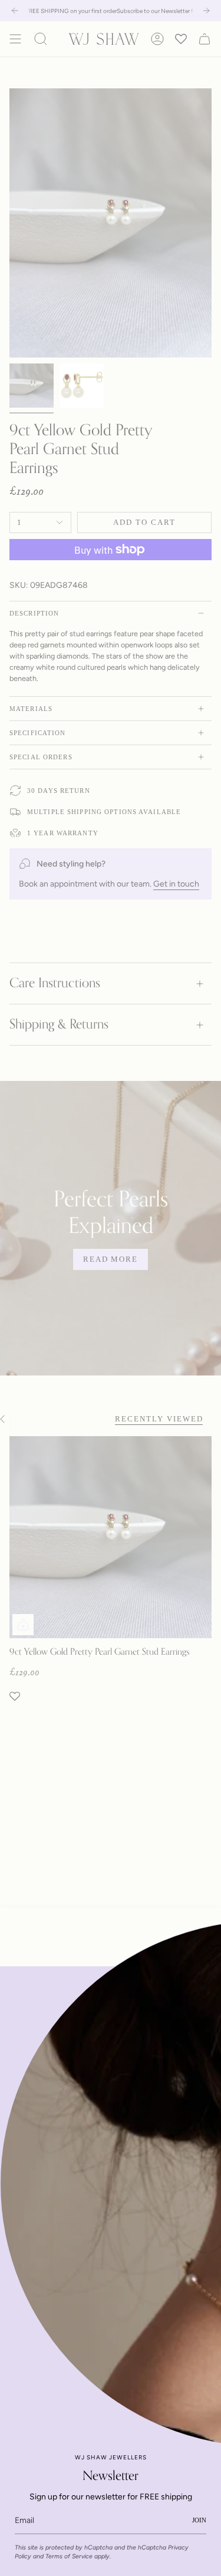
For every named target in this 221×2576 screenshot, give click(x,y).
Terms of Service (69, 2556)
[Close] (203, 1984)
